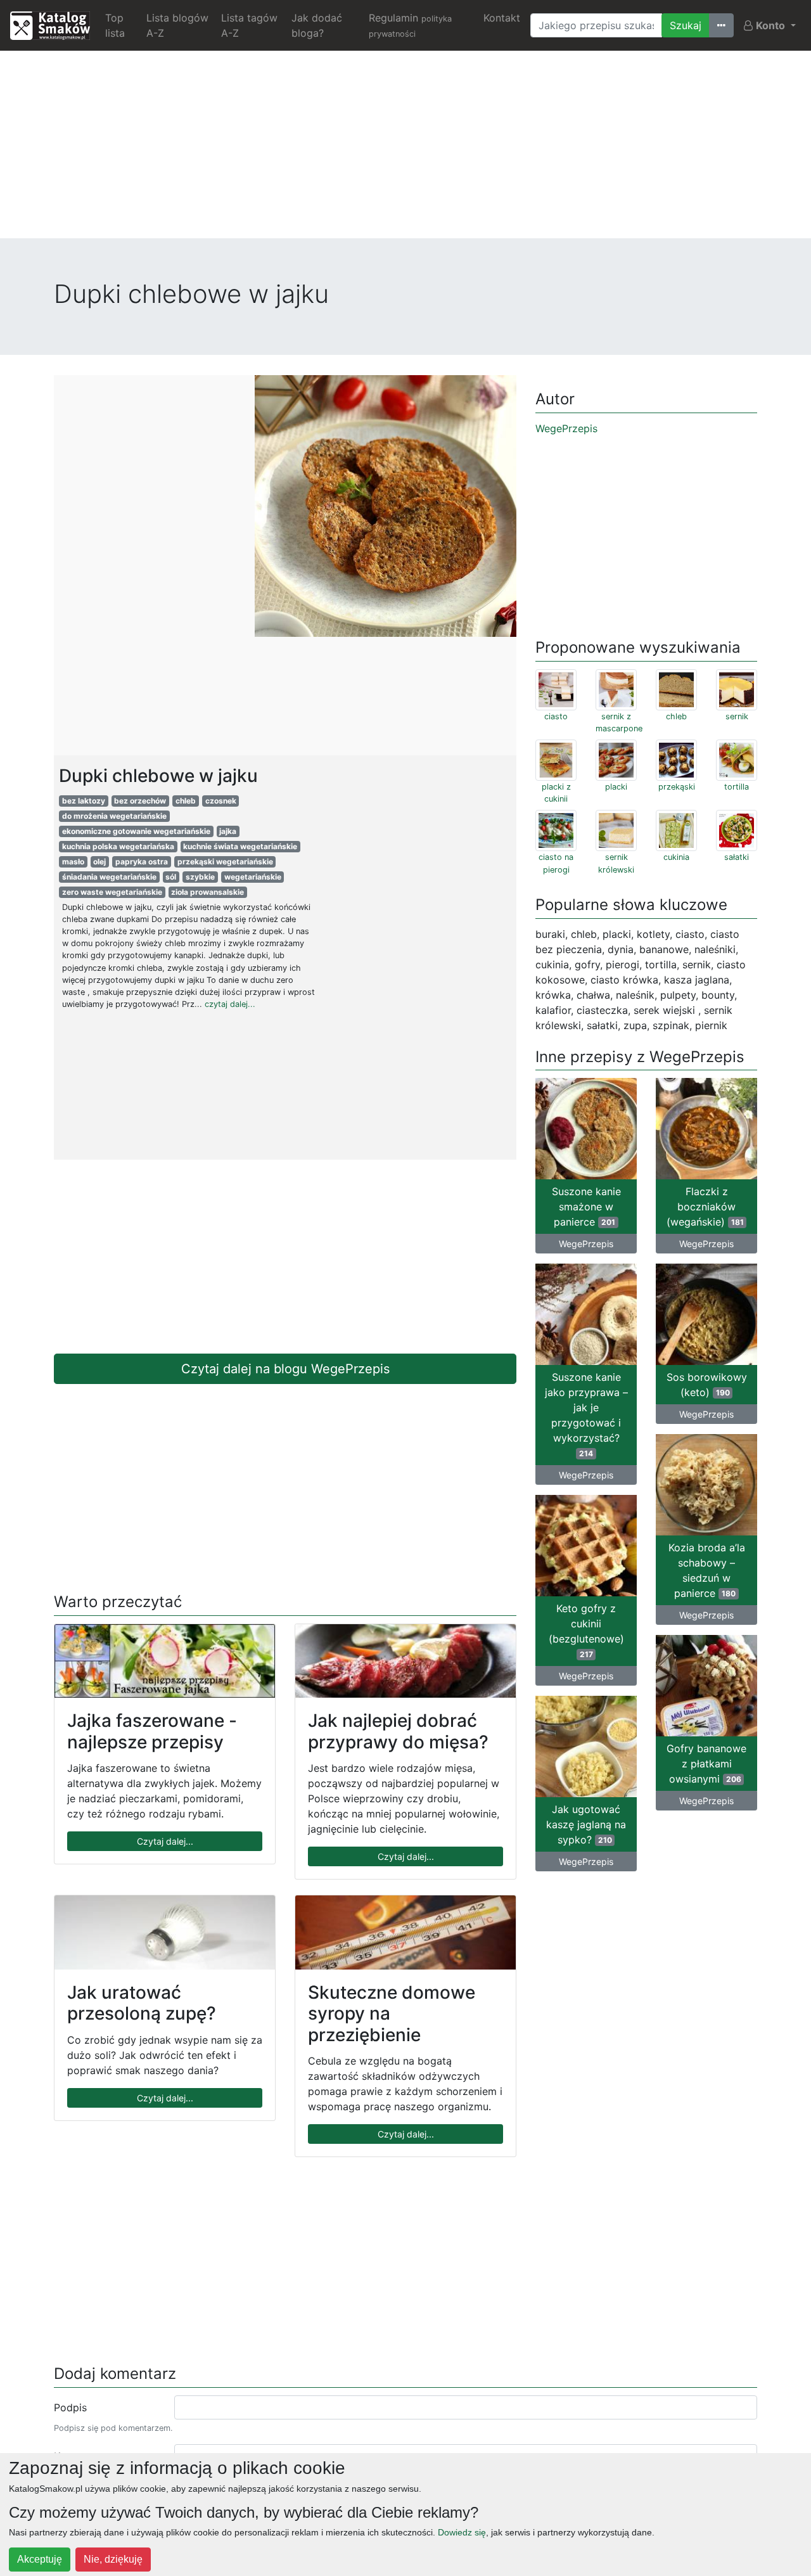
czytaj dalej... (230, 1004)
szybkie (200, 877)
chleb (186, 801)
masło (73, 862)
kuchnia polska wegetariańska (118, 846)
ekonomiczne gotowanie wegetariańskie (136, 831)
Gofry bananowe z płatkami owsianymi (706, 1764)
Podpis (70, 2407)
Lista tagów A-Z (249, 25)
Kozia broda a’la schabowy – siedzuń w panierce (707, 1570)
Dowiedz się (462, 2532)
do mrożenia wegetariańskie (114, 816)
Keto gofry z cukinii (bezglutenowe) (586, 1631)
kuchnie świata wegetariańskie (240, 846)
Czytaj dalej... (165, 1841)
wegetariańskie (253, 877)
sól (171, 877)
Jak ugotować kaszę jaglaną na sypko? (586, 1824)
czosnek (221, 801)
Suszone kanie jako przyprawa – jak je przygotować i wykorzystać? (586, 1414)
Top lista (115, 25)
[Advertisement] (405, 150)
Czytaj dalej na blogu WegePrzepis (285, 1369)
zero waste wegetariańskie (112, 892)
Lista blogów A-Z (177, 25)
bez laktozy (84, 801)
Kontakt (502, 18)
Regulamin (410, 25)
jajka (228, 831)
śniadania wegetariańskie (109, 877)
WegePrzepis (566, 428)
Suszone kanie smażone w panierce (586, 1207)
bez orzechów (140, 801)
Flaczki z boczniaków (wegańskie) (705, 1207)
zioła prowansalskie (208, 892)
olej (99, 862)
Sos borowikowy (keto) (707, 1385)
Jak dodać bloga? (317, 25)
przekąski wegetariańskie (225, 862)
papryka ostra (142, 862)
